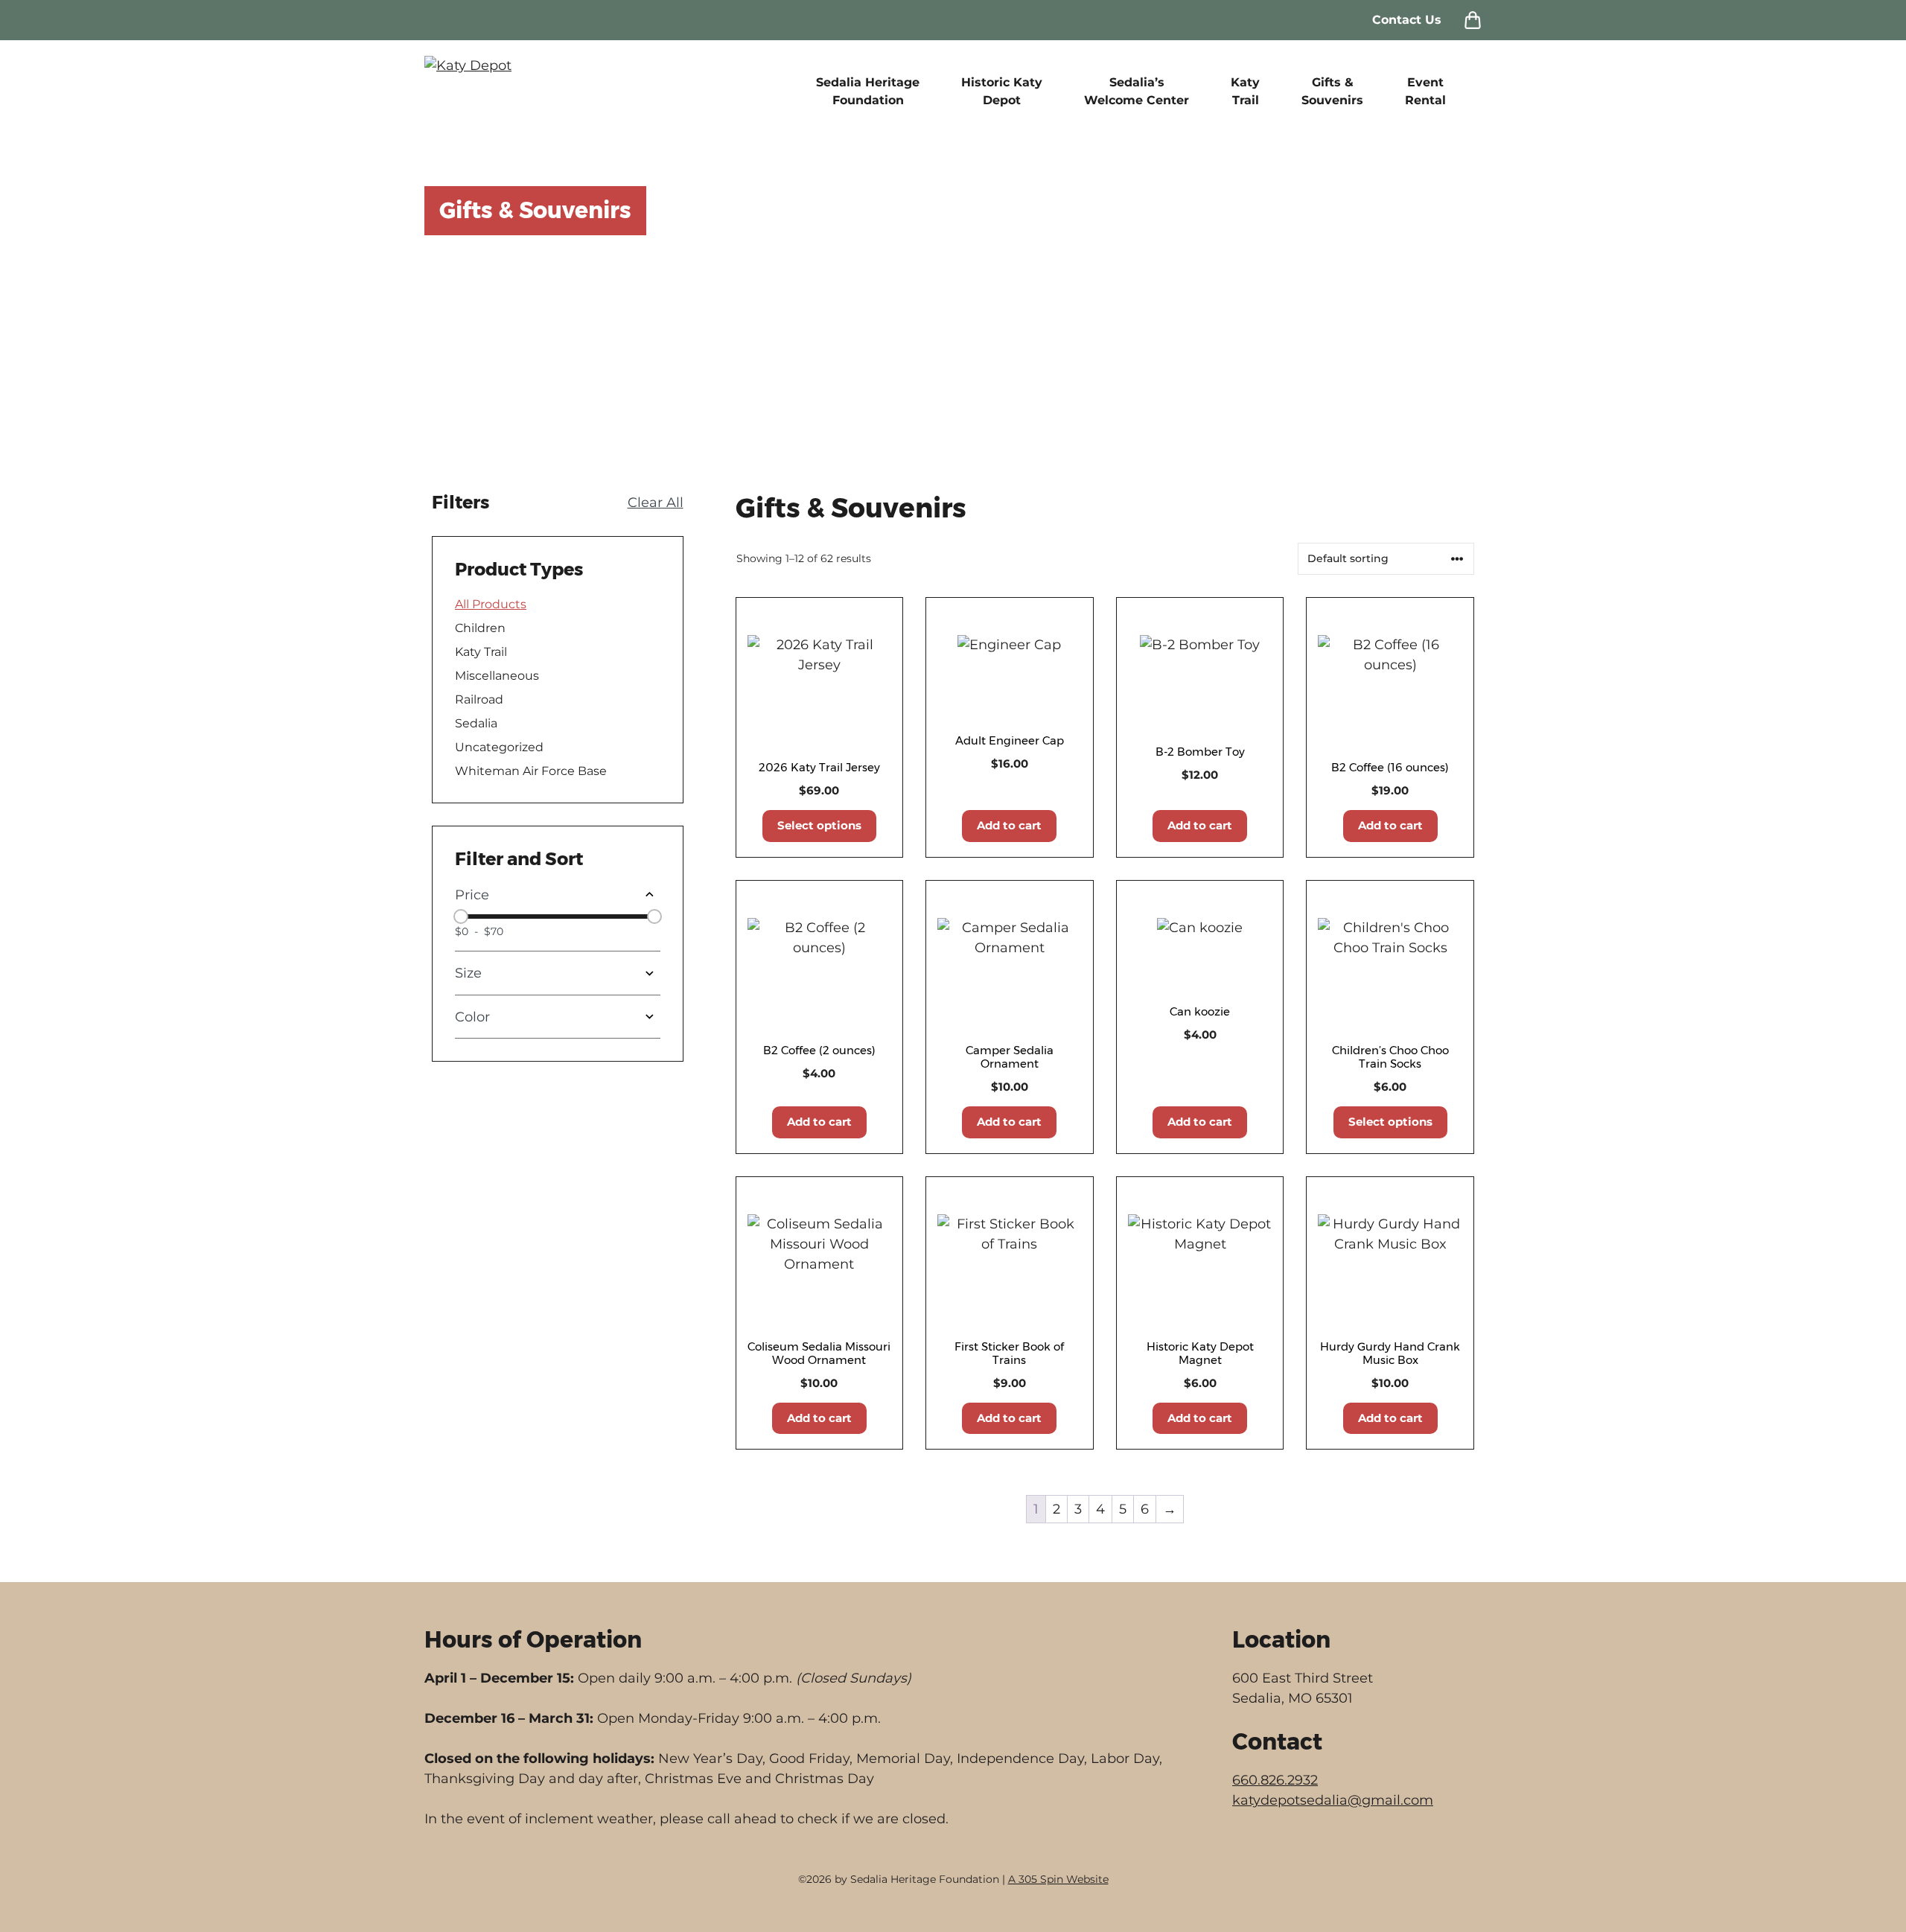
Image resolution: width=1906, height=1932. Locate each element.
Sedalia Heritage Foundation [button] (868, 91)
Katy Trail (481, 652)
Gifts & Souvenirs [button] (1332, 91)
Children (480, 628)
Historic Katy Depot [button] (1002, 91)
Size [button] (468, 973)
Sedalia (476, 723)
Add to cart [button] (1009, 825)
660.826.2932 (1275, 1780)
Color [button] (472, 1017)
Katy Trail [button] (1245, 91)
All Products (491, 604)
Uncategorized (499, 747)
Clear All (656, 503)
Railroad (479, 699)
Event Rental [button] (1425, 91)
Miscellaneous (497, 676)
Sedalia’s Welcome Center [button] (1137, 91)
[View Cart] (1473, 20)
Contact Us (1407, 20)
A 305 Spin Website (1058, 1879)
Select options (819, 825)
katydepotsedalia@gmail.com (1333, 1800)
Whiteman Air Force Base (531, 771)
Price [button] (472, 895)
